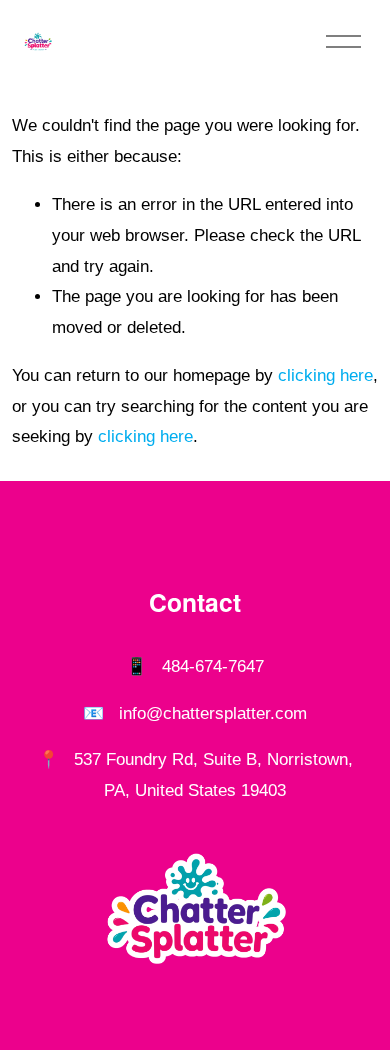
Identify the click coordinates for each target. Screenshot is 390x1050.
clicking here (325, 375)
